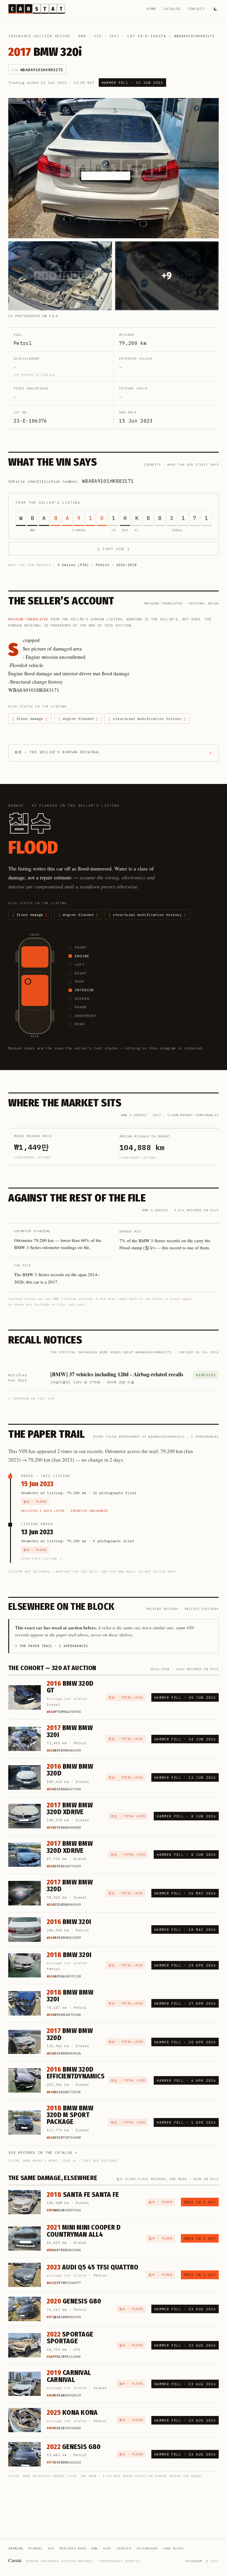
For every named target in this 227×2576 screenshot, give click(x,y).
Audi (107, 2548)
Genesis (124, 2548)
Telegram (193, 2561)
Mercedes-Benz (73, 2548)
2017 (115, 36)
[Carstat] (37, 9)
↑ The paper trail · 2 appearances (52, 1646)
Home (151, 9)
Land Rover (173, 2548)
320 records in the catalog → (43, 2153)
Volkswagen (147, 2548)
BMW (82, 36)
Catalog (172, 9)
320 (98, 36)
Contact (196, 9)
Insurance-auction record (39, 36)
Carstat (15, 2560)
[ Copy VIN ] (113, 549)
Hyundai (35, 2548)
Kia (51, 2548)
